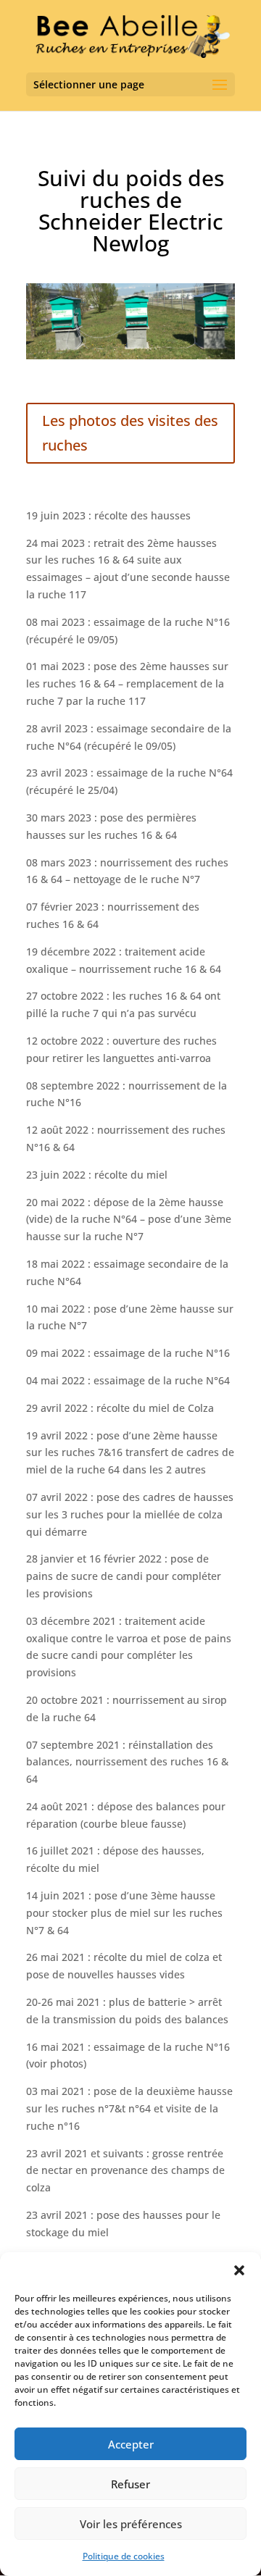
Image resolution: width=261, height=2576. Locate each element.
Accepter (131, 2444)
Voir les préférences (131, 2524)
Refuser (130, 2484)
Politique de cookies (124, 2556)
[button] (239, 2270)
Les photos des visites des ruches (130, 433)
